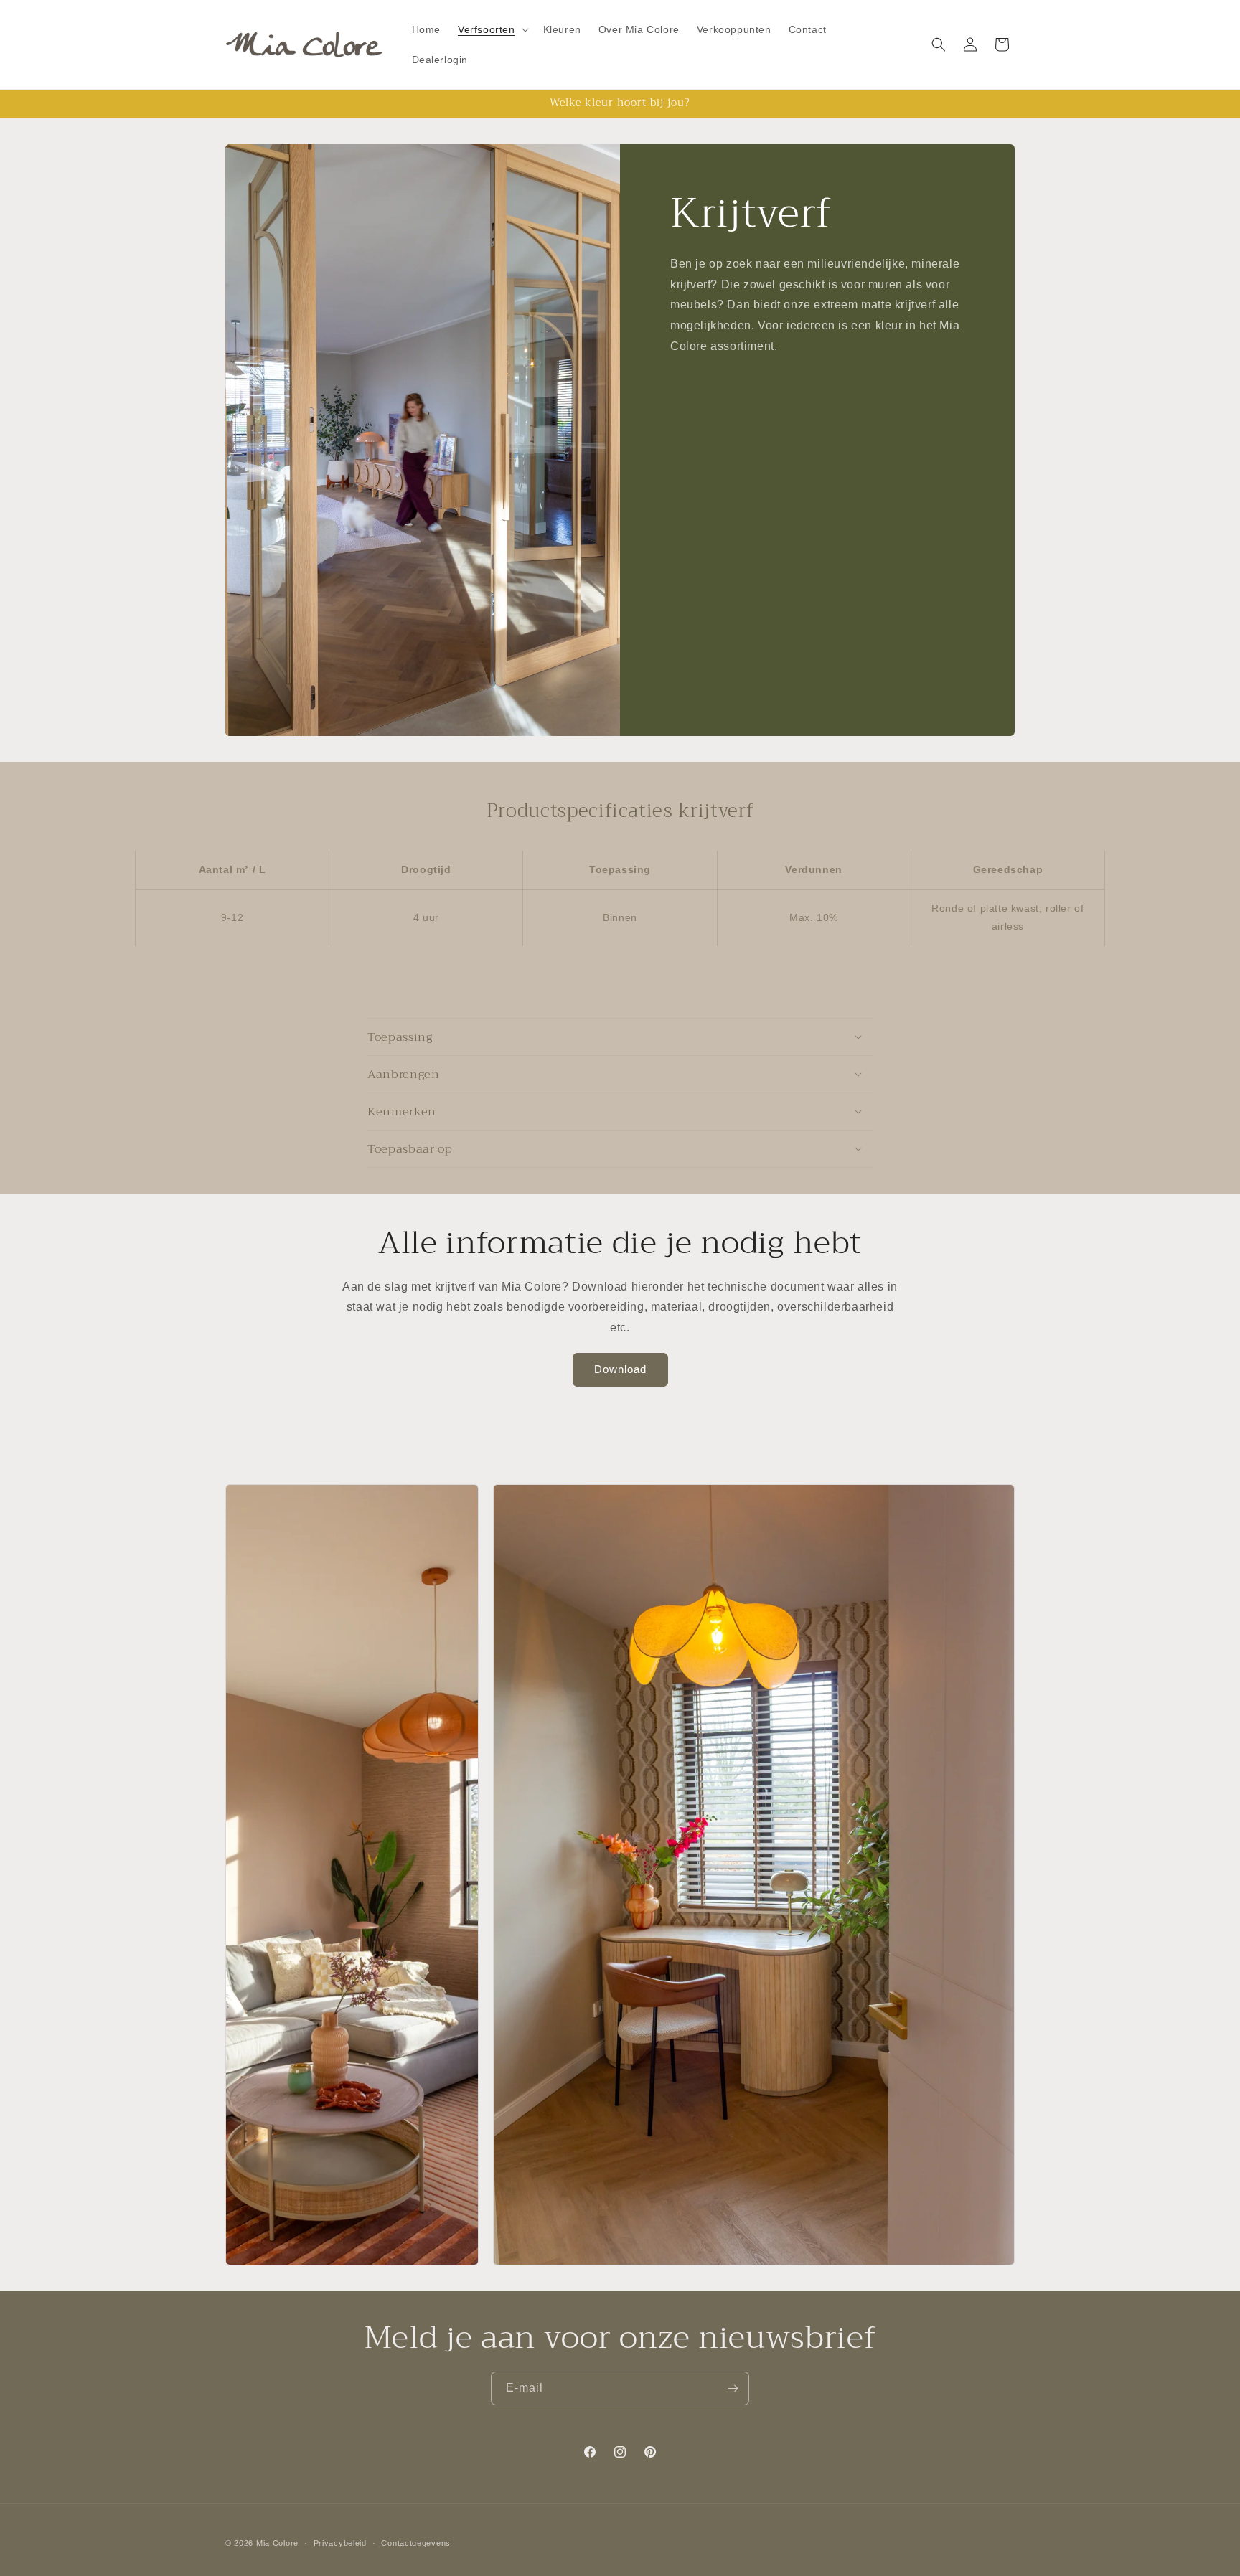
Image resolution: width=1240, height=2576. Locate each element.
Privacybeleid (340, 2543)
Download (620, 1369)
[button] (492, 29)
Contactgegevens (416, 2543)
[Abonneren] (733, 2388)
